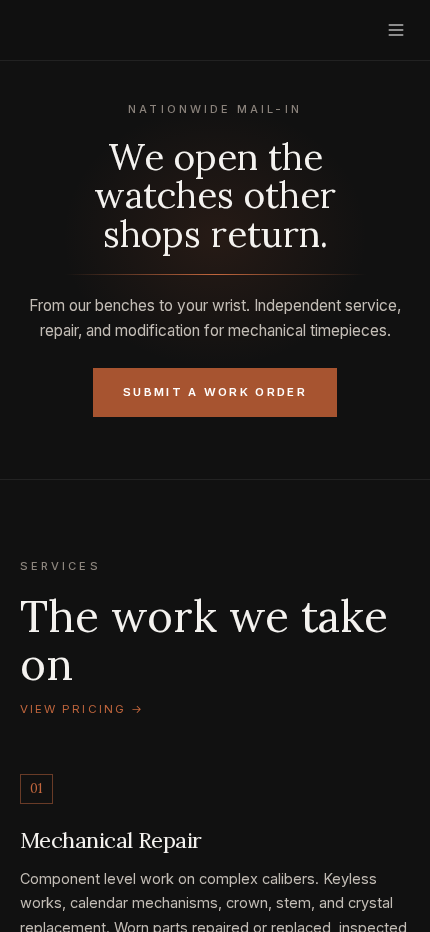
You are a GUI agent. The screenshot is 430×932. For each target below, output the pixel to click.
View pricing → (82, 709)
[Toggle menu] (396, 30)
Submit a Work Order (215, 392)
